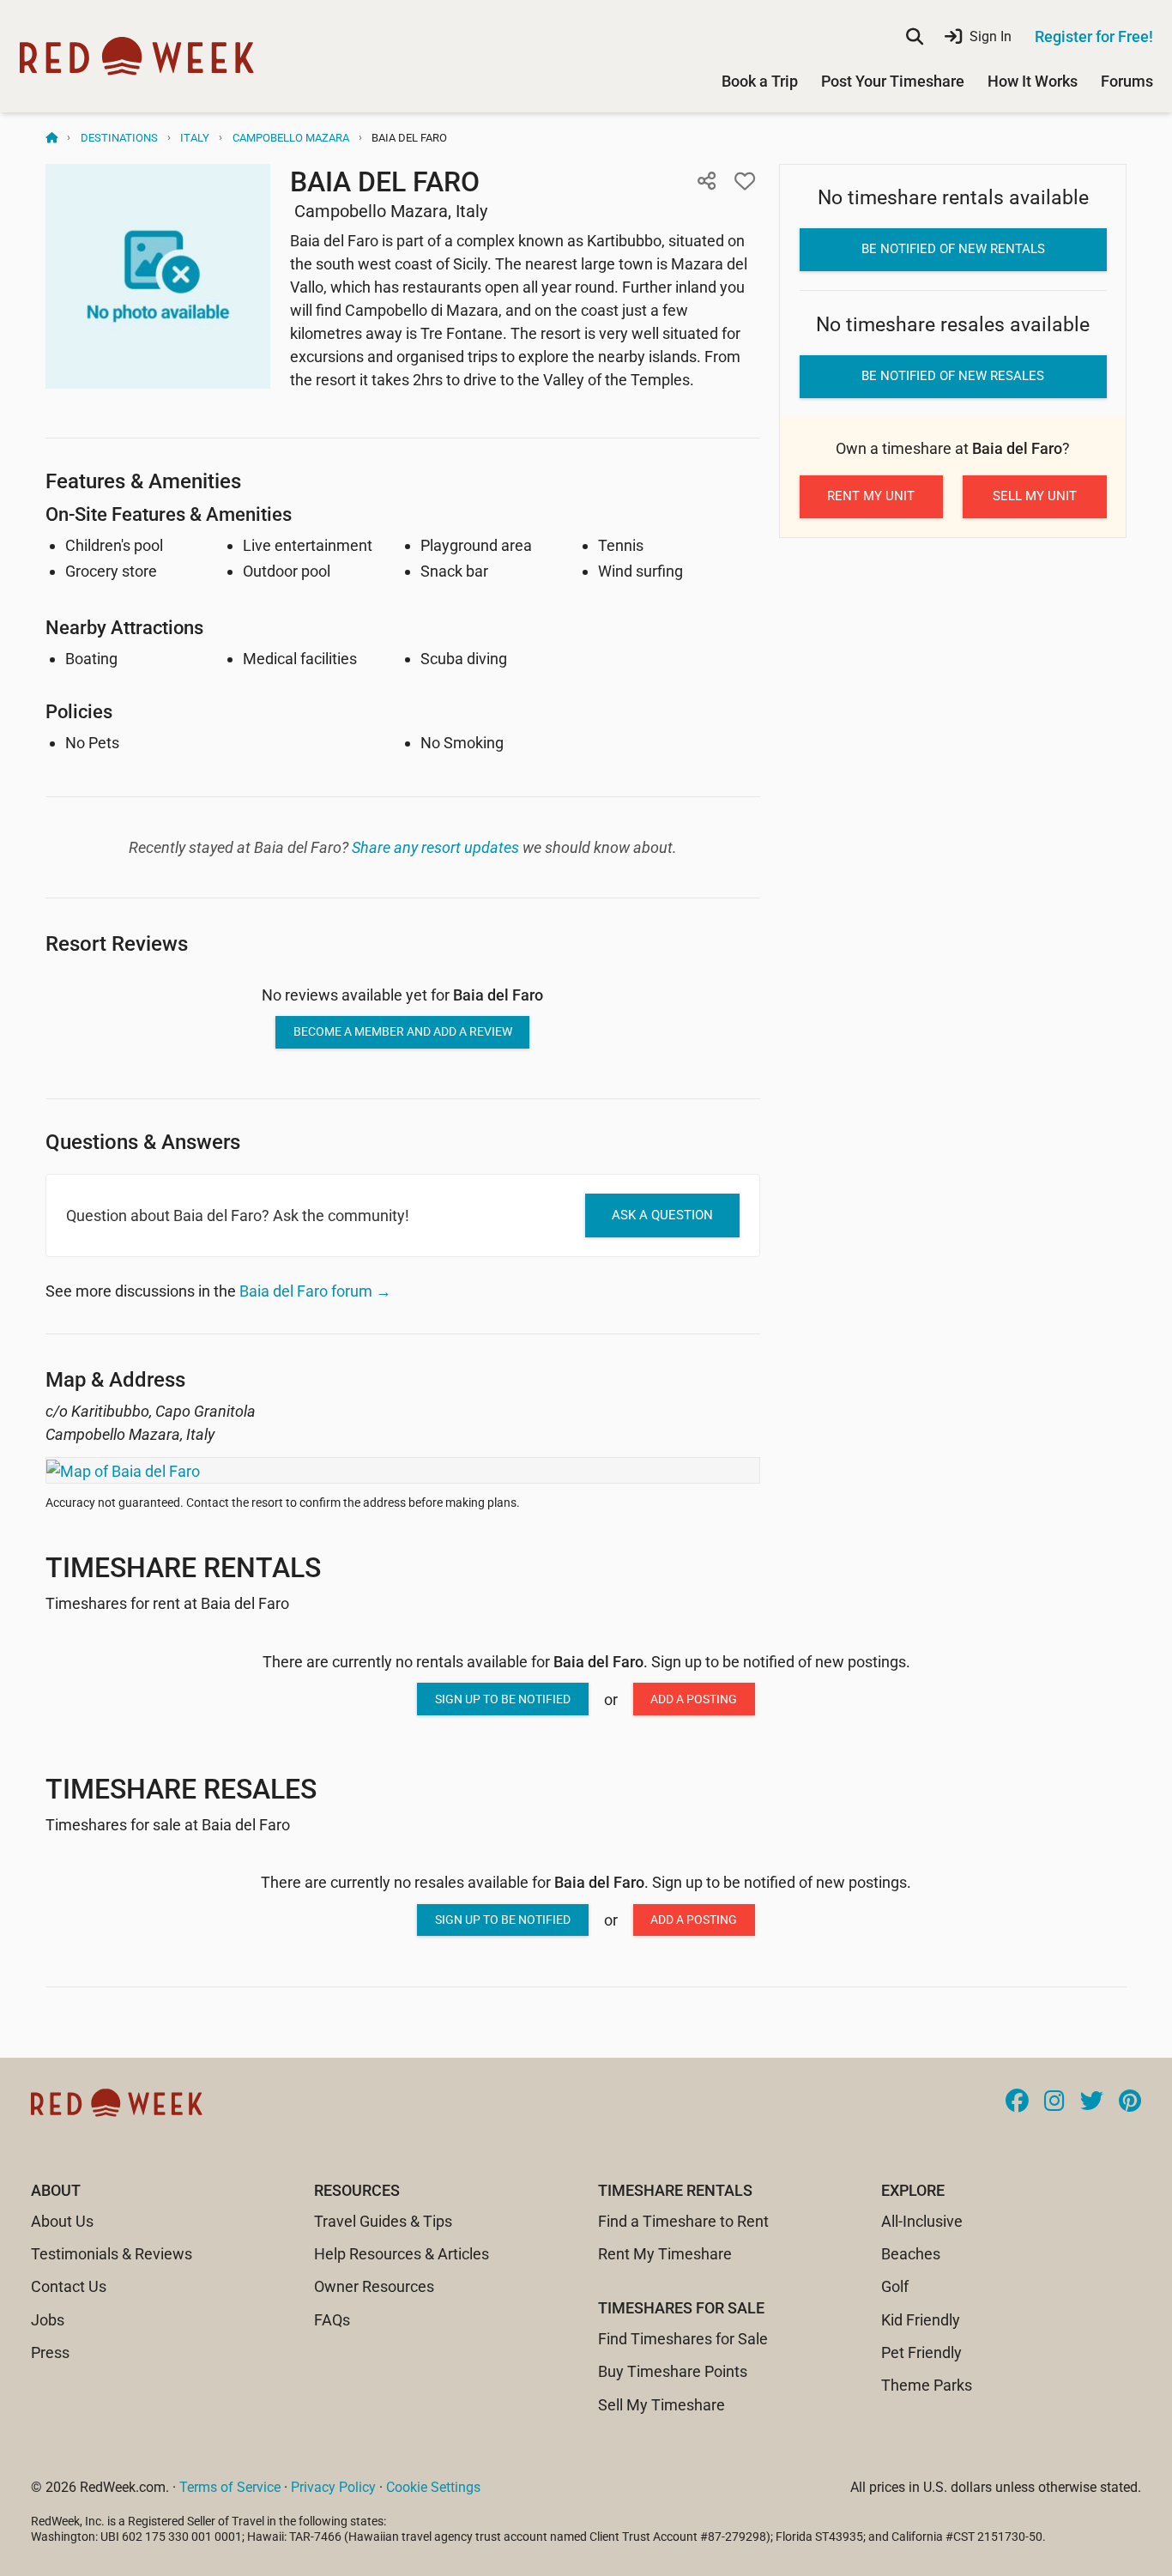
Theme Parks (927, 2385)
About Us (62, 2221)
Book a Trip (760, 81)
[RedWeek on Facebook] (1017, 2102)
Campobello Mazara (291, 138)
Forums (1127, 81)
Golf (895, 2286)
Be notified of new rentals (953, 249)
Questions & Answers (143, 1142)
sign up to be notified (503, 1699)
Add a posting (694, 1699)
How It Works (1033, 81)
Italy (195, 138)
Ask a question (662, 1215)
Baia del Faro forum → (315, 1291)
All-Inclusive (922, 2221)
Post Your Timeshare (893, 81)
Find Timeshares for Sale (683, 2339)
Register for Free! (1094, 36)
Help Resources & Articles (402, 2254)
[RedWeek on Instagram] (1054, 2102)
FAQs (332, 2320)
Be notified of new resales (953, 376)
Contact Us (69, 2286)
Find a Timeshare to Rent (683, 2221)
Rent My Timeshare (665, 2254)
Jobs (48, 2320)
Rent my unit (871, 496)
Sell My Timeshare (662, 2405)
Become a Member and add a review (403, 1031)
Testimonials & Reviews (112, 2254)
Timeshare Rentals (183, 1568)
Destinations (119, 138)
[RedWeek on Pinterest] (1130, 2102)
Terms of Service (230, 2487)
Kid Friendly (921, 2320)
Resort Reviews (117, 943)
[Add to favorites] (745, 181)
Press (50, 2352)
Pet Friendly (921, 2352)
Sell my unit (1035, 496)
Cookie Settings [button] (433, 2487)
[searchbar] (915, 37)
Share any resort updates (435, 847)
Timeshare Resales (181, 1789)
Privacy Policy (333, 2487)
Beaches (911, 2254)
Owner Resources (374, 2286)
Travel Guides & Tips (383, 2221)
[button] (707, 181)
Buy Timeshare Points (673, 2371)
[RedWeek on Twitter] (1092, 2102)
